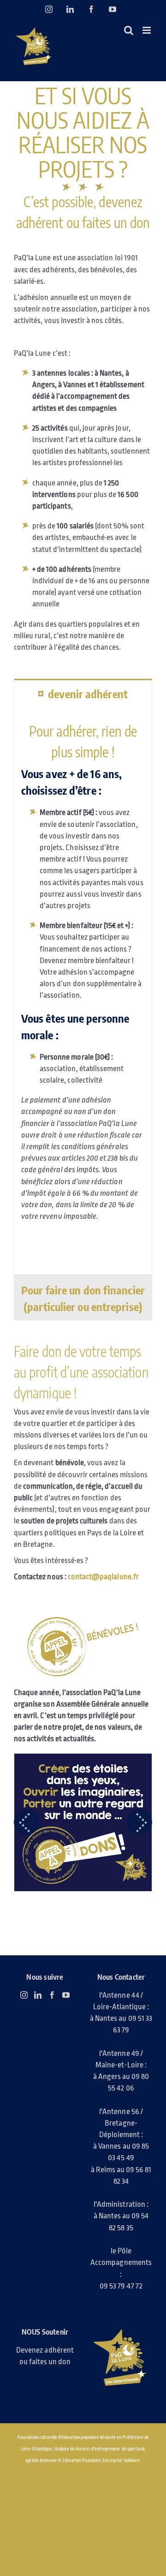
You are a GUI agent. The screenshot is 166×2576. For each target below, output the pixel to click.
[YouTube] (66, 1995)
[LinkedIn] (38, 1995)
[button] (27, 1822)
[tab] (83, 693)
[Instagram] (24, 1995)
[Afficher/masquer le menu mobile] (147, 30)
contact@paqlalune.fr (103, 1577)
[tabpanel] (83, 991)
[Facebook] (52, 1995)
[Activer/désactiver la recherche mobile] (129, 30)
